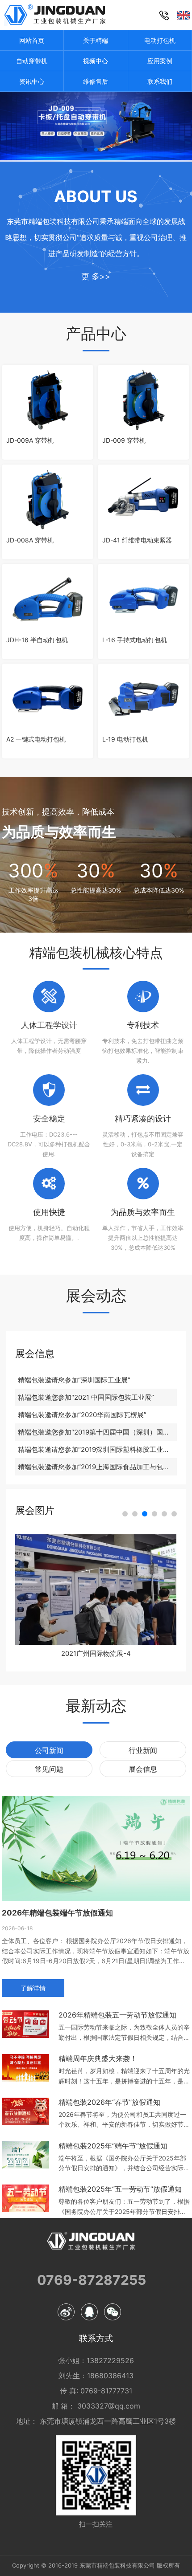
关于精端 (96, 40)
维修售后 (96, 81)
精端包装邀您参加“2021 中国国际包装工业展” (86, 1397)
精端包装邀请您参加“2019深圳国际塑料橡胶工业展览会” (97, 1449)
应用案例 (160, 61)
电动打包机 (160, 40)
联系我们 (160, 81)
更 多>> (96, 276)
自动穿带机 (32, 61)
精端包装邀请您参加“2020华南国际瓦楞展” (82, 1415)
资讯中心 (32, 81)
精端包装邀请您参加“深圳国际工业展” (74, 1380)
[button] (125, 1514)
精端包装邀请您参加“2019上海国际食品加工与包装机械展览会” (97, 1467)
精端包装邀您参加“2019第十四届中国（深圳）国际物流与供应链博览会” (97, 1432)
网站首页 (32, 40)
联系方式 (96, 2339)
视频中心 (96, 61)
